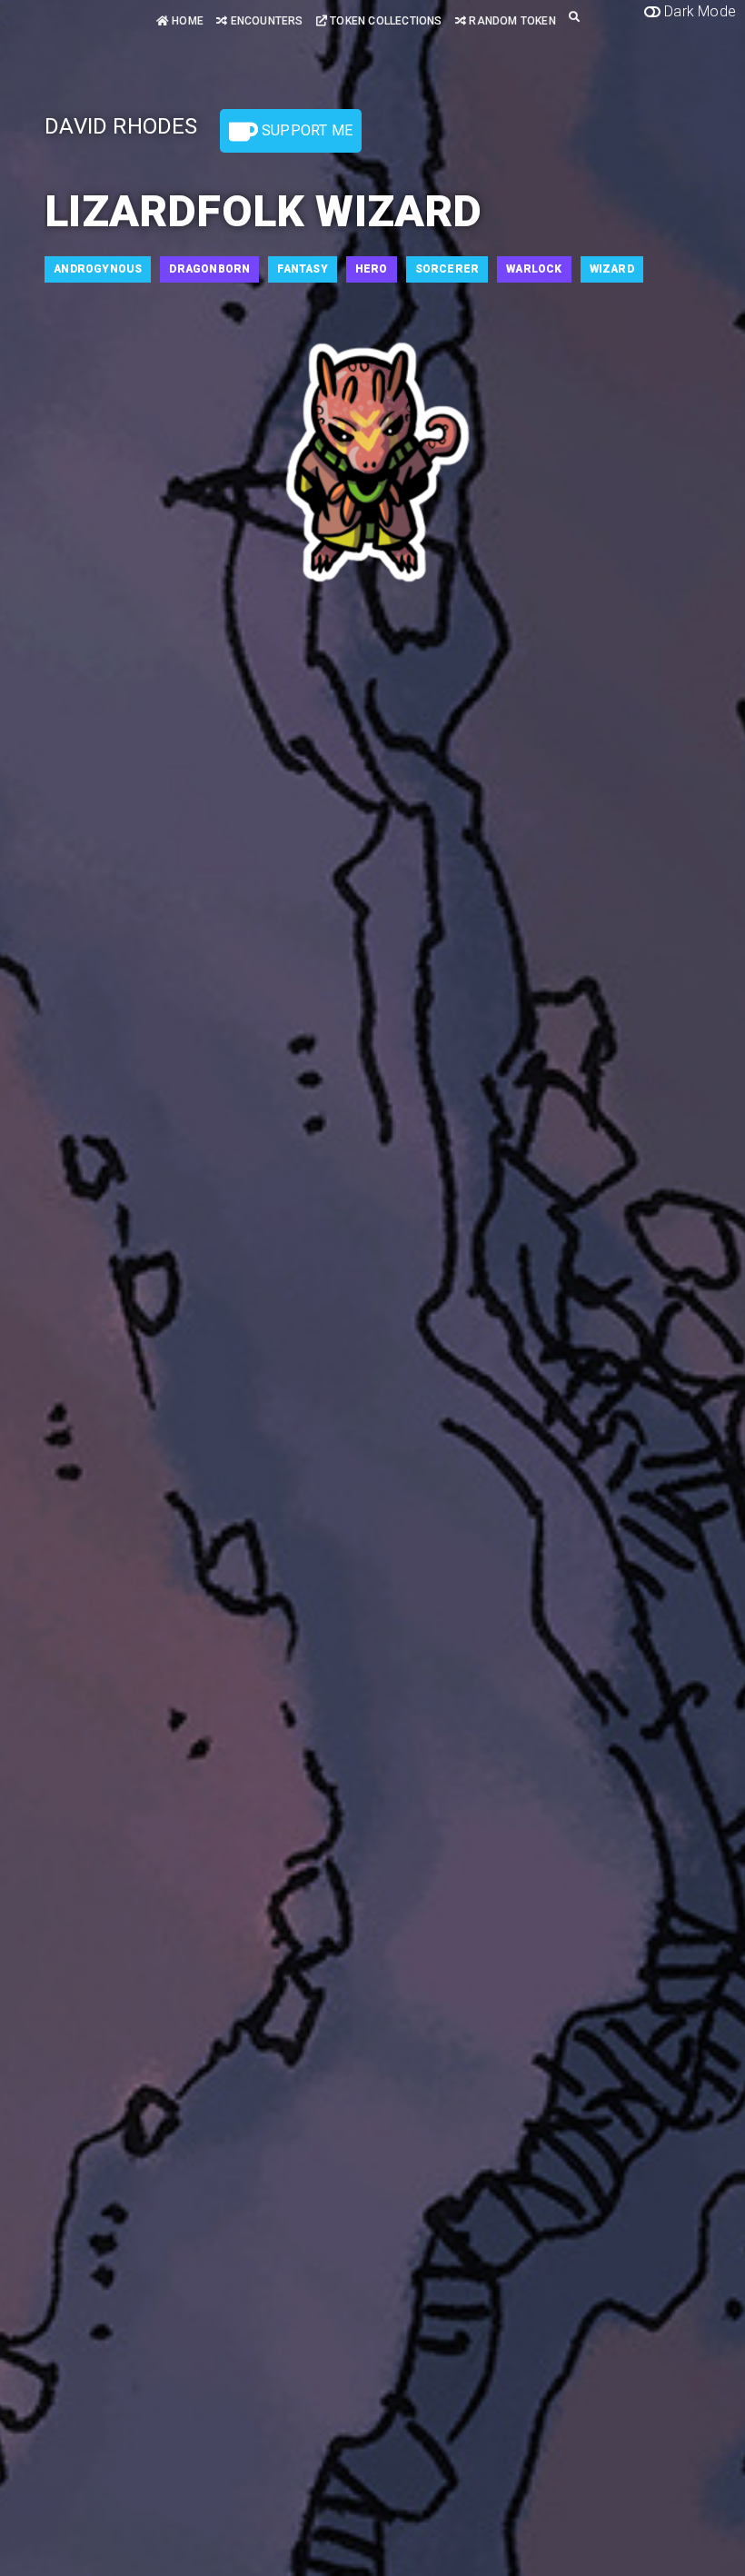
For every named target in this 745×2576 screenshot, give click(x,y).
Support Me (305, 130)
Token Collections (385, 21)
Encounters (265, 21)
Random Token (511, 21)
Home (186, 21)
